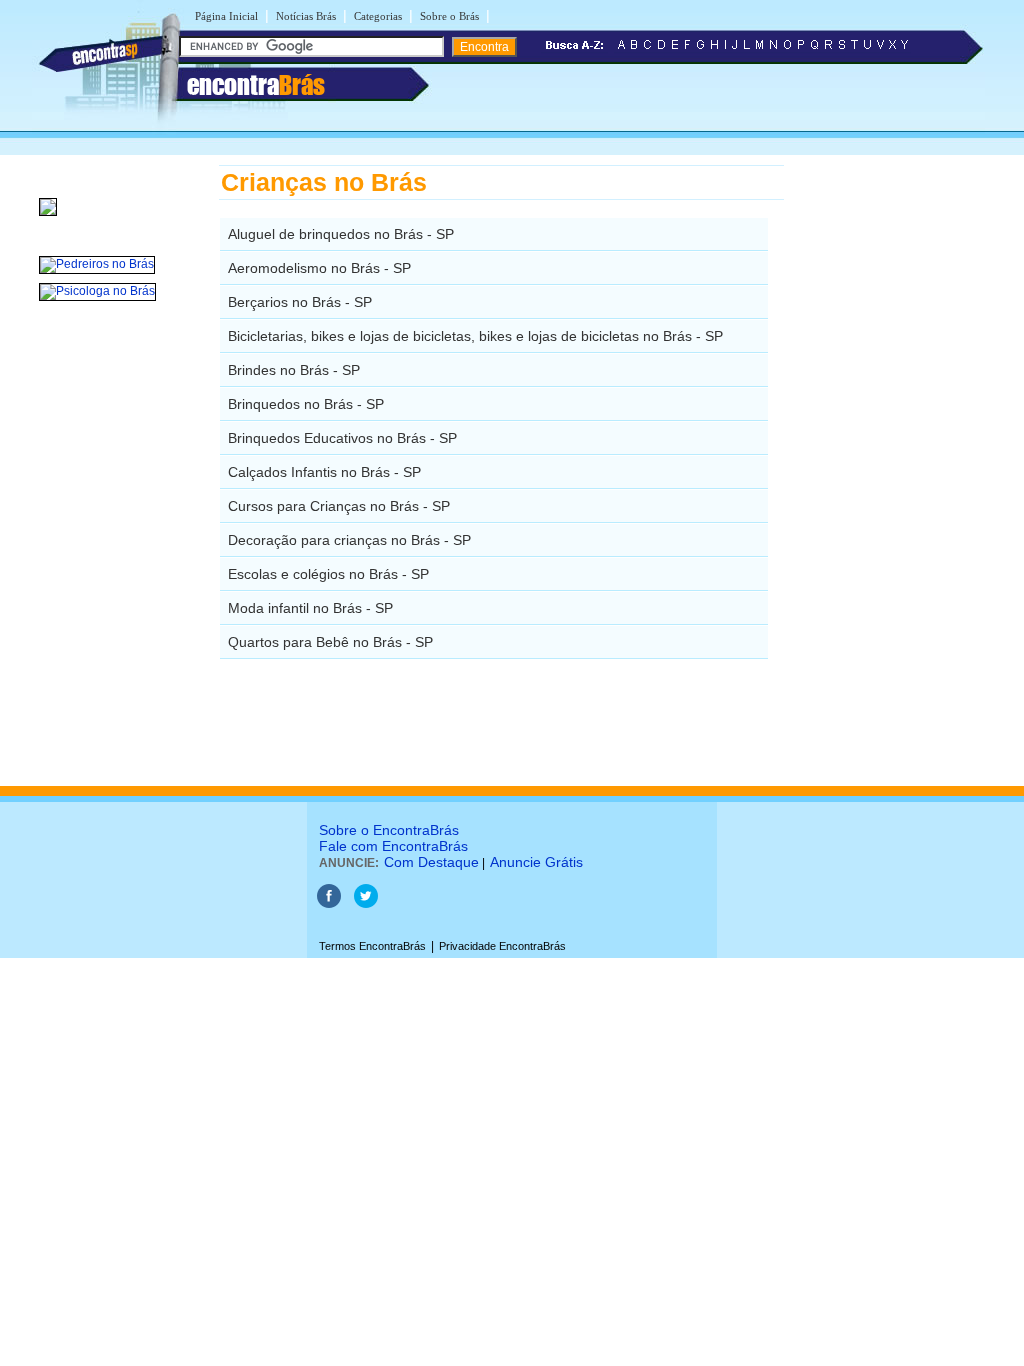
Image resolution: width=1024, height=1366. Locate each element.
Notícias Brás (306, 16)
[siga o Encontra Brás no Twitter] (366, 904)
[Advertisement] (887, 465)
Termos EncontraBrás (372, 946)
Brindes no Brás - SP (294, 370)
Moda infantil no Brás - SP (310, 608)
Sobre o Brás (449, 16)
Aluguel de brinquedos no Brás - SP (341, 234)
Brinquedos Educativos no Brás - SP (342, 438)
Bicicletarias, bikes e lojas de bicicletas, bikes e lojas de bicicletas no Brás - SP (475, 336)
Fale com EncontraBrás (393, 846)
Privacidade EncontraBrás (502, 946)
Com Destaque (431, 862)
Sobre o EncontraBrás (389, 830)
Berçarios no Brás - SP (300, 302)
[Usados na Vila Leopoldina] (48, 217)
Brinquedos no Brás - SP (306, 404)
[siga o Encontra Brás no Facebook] (329, 904)
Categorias (378, 16)
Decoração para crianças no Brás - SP (349, 540)
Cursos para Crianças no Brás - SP (339, 506)
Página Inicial (226, 16)
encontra (256, 85)
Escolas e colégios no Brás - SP (328, 574)
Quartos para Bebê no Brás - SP (330, 642)
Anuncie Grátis (536, 862)
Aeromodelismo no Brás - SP (319, 268)
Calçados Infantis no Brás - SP (324, 472)
